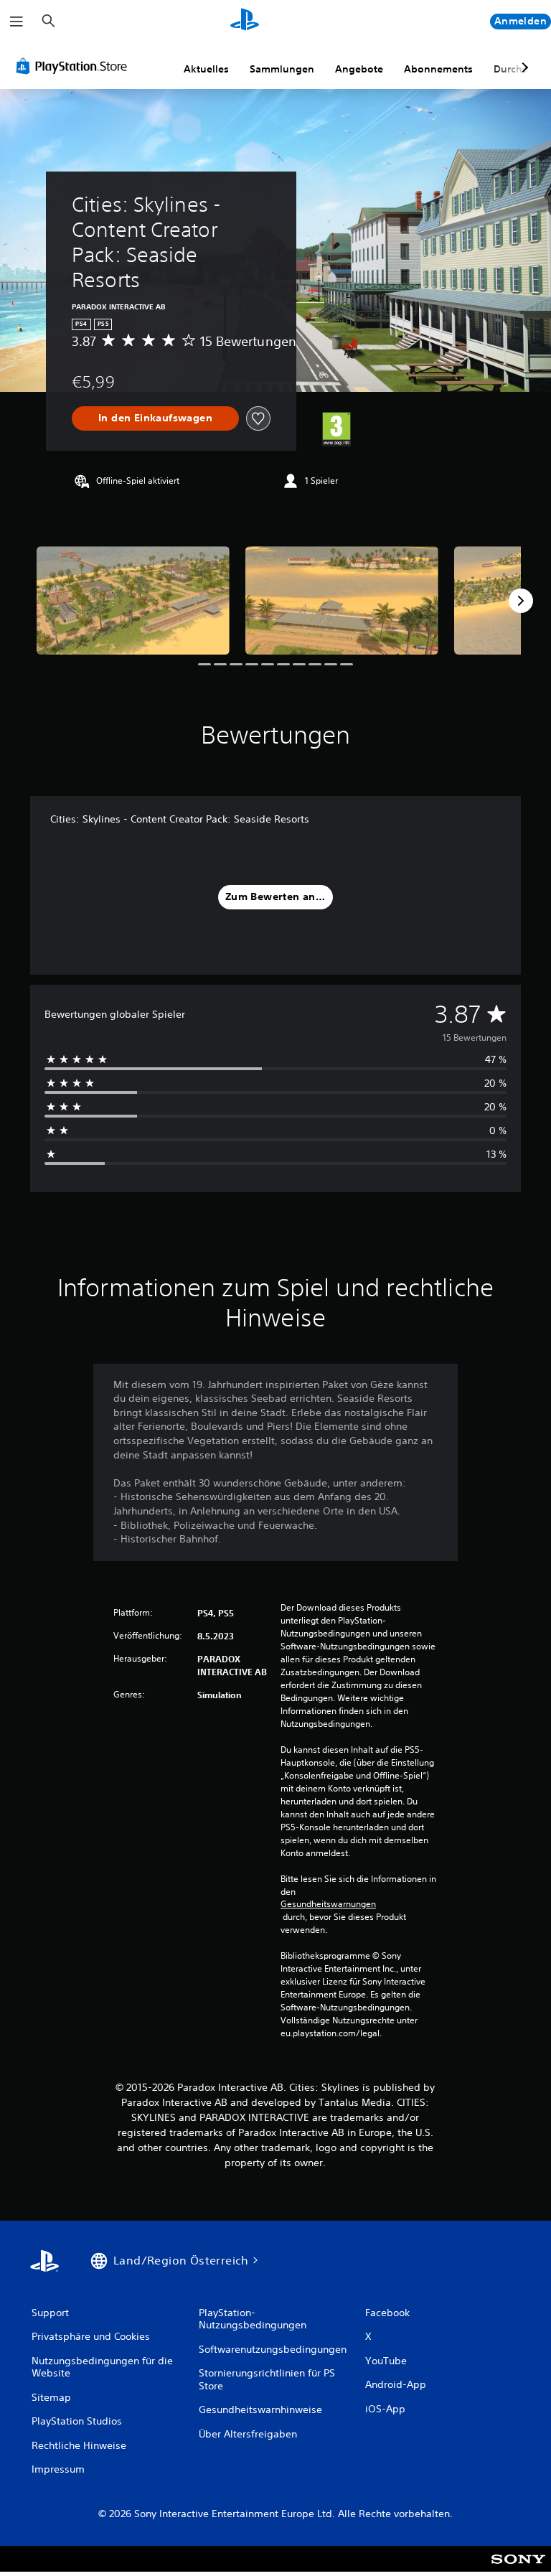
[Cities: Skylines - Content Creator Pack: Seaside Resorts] (133, 600)
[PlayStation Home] (245, 22)
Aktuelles (206, 69)
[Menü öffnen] (17, 22)
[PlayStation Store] (75, 66)
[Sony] (518, 2568)
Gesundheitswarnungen (328, 1904)
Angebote (359, 69)
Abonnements (438, 69)
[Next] (521, 601)
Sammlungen (282, 69)
